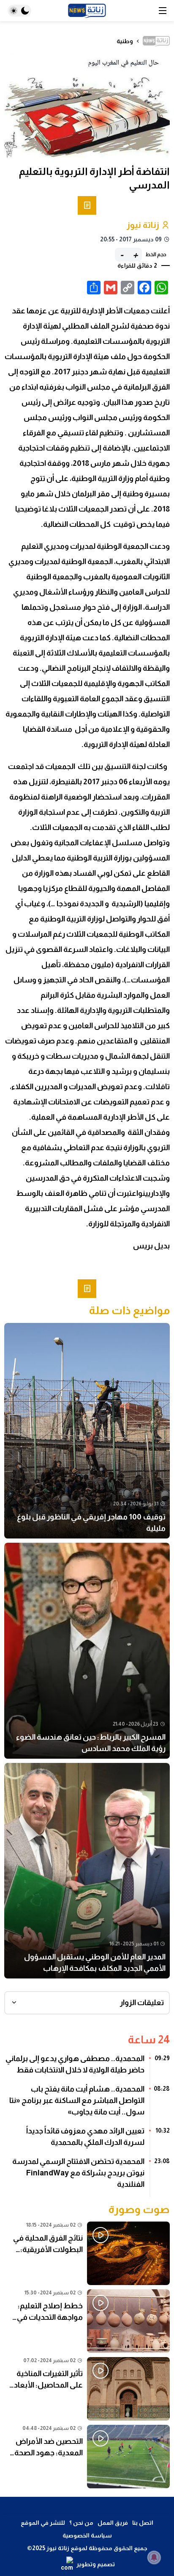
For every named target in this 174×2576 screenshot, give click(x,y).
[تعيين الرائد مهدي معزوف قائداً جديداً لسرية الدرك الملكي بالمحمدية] (87, 2140)
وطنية (125, 41)
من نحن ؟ (81, 2523)
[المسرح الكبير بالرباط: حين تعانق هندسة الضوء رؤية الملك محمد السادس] (87, 1651)
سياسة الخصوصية (87, 2535)
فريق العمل (113, 2523)
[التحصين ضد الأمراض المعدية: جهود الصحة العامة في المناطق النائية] (87, 2457)
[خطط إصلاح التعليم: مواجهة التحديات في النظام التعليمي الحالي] (87, 2321)
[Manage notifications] (154, 2557)
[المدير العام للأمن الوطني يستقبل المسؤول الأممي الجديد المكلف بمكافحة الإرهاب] (87, 1871)
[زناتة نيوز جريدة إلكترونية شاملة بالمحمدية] (87, 11)
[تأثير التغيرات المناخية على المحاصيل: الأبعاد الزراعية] (87, 2389)
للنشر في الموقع (43, 2523)
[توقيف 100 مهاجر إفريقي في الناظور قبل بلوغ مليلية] (87, 1431)
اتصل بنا (143, 2523)
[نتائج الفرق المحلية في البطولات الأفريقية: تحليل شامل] (87, 2253)
